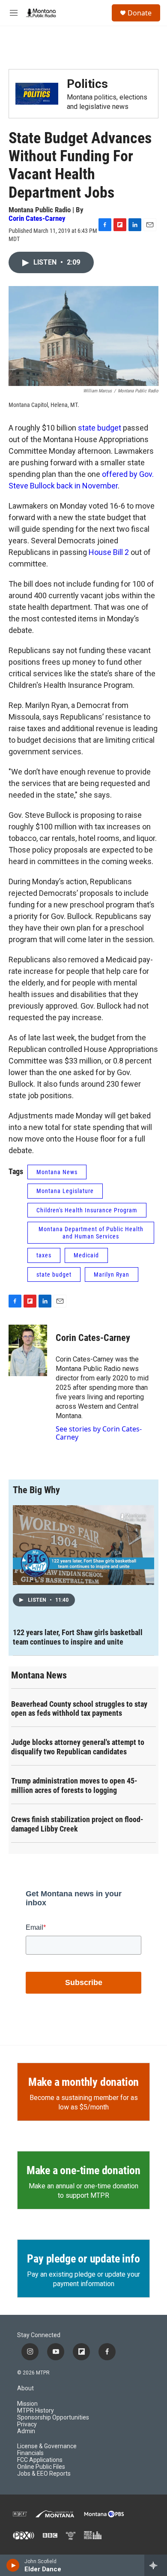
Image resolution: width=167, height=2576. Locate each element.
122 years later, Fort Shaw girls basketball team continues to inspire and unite (78, 1637)
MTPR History (36, 2411)
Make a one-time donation (83, 2170)
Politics (87, 84)
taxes (44, 1255)
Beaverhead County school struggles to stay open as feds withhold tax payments (79, 1709)
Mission (27, 2404)
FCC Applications (40, 2460)
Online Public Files (41, 2467)
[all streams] (156, 2565)
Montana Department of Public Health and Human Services (91, 1233)
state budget (100, 428)
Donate (140, 13)
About (25, 2388)
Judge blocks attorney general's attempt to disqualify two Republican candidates (78, 1747)
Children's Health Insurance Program (87, 1210)
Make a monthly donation (83, 2082)
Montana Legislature (65, 1191)
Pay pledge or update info (83, 2259)
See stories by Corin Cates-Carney (99, 1433)
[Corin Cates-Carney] (28, 1350)
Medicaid (86, 1255)
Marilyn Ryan (112, 1274)
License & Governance (47, 2446)
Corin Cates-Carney (37, 218)
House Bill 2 (109, 552)
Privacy (27, 2424)
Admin (26, 2431)
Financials (30, 2453)
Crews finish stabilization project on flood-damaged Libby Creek (77, 1824)
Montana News (57, 1172)
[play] (13, 2565)
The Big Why (36, 1490)
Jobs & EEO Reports (44, 2474)
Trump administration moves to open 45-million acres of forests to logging (74, 1785)
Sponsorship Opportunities (53, 2418)
